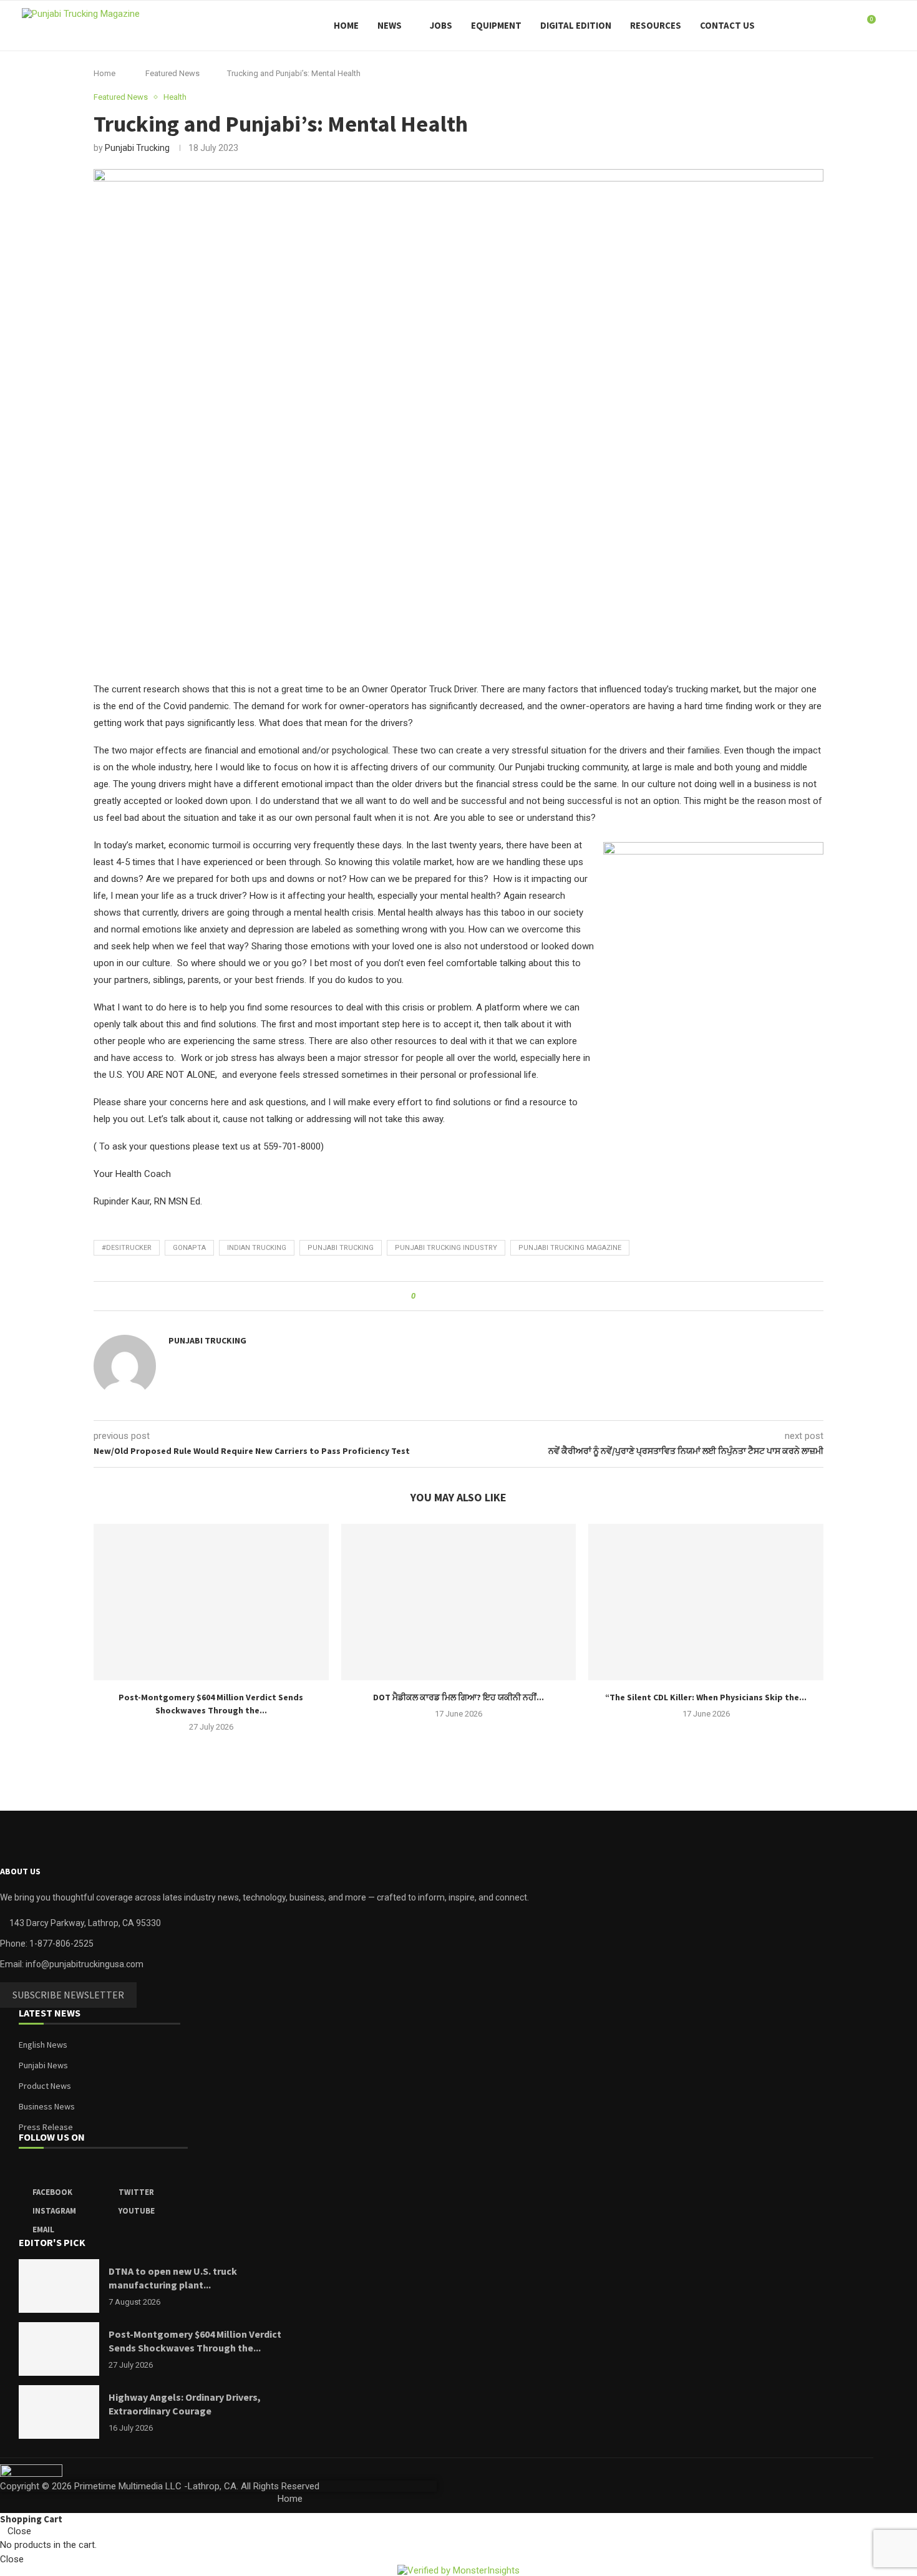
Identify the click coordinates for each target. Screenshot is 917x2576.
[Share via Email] (489, 1296)
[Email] (848, 26)
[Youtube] (835, 26)
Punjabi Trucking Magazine (570, 1248)
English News (43, 2045)
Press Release (46, 2127)
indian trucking (257, 1248)
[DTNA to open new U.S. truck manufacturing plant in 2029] (59, 2286)
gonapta (189, 1248)
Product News (45, 2086)
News (390, 25)
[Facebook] (796, 26)
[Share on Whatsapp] (476, 1296)
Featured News (172, 73)
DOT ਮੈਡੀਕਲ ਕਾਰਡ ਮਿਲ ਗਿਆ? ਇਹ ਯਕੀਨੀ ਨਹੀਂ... (458, 1697)
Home (346, 25)
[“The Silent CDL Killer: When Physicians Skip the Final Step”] (706, 1602)
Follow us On (52, 2138)
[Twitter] (809, 26)
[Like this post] (422, 1296)
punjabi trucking (341, 1248)
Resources (656, 25)
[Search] (889, 26)
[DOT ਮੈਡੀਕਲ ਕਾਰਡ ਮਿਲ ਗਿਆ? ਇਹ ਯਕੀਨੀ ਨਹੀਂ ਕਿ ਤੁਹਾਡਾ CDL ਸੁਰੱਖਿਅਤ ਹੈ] (459, 1602)
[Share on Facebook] (437, 1296)
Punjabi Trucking (137, 148)
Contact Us (727, 25)
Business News (47, 2106)
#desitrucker (127, 1248)
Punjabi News (43, 2065)
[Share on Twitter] (450, 1296)
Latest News (50, 2013)
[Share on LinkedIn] (463, 1296)
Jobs (441, 25)
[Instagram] (822, 26)
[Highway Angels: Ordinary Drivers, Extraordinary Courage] (59, 2412)
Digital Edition (576, 25)
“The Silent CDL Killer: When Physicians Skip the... (706, 1697)
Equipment (496, 25)
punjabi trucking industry (446, 1248)
